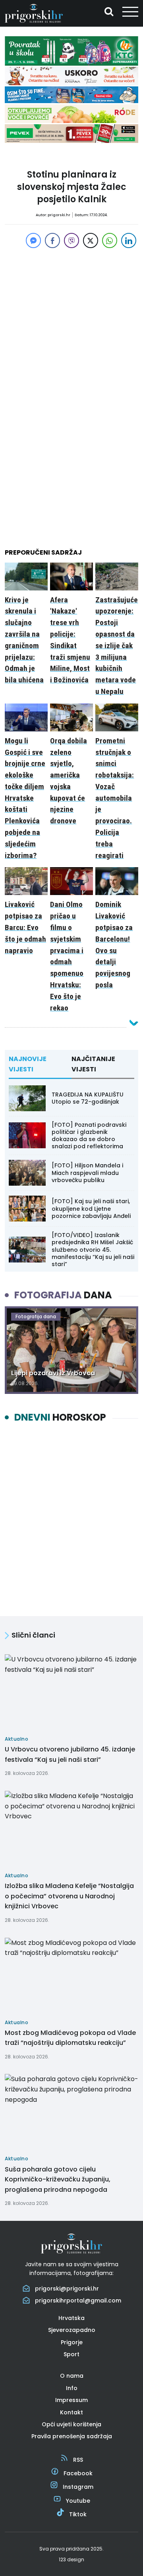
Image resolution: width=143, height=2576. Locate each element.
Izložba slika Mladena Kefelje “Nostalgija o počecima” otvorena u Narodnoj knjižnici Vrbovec (69, 1896)
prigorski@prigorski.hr (67, 2289)
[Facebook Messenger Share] (33, 240)
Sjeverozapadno (72, 2330)
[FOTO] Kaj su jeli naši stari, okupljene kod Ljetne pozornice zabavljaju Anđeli (91, 1208)
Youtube (78, 2501)
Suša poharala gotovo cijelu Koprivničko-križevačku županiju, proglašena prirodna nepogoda (58, 2179)
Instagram (78, 2487)
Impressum (71, 2400)
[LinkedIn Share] (129, 240)
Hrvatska (71, 2318)
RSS (78, 2460)
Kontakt (71, 2412)
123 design (71, 2559)
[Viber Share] (71, 240)
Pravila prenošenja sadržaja (72, 2436)
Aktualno (72, 159)
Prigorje (72, 2342)
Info (72, 2388)
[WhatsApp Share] (110, 240)
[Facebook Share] (52, 240)
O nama (72, 2376)
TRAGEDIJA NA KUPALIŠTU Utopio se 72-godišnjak (88, 1098)
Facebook (78, 2473)
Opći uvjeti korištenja (71, 2424)
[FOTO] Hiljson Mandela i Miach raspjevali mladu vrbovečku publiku (87, 1173)
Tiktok (78, 2514)
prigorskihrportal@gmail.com (78, 2300)
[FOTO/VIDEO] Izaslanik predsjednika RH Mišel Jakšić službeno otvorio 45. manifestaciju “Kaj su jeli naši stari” (93, 1250)
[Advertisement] (71, 322)
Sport (71, 2354)
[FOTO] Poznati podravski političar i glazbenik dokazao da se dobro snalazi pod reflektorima (89, 1136)
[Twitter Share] (91, 240)
